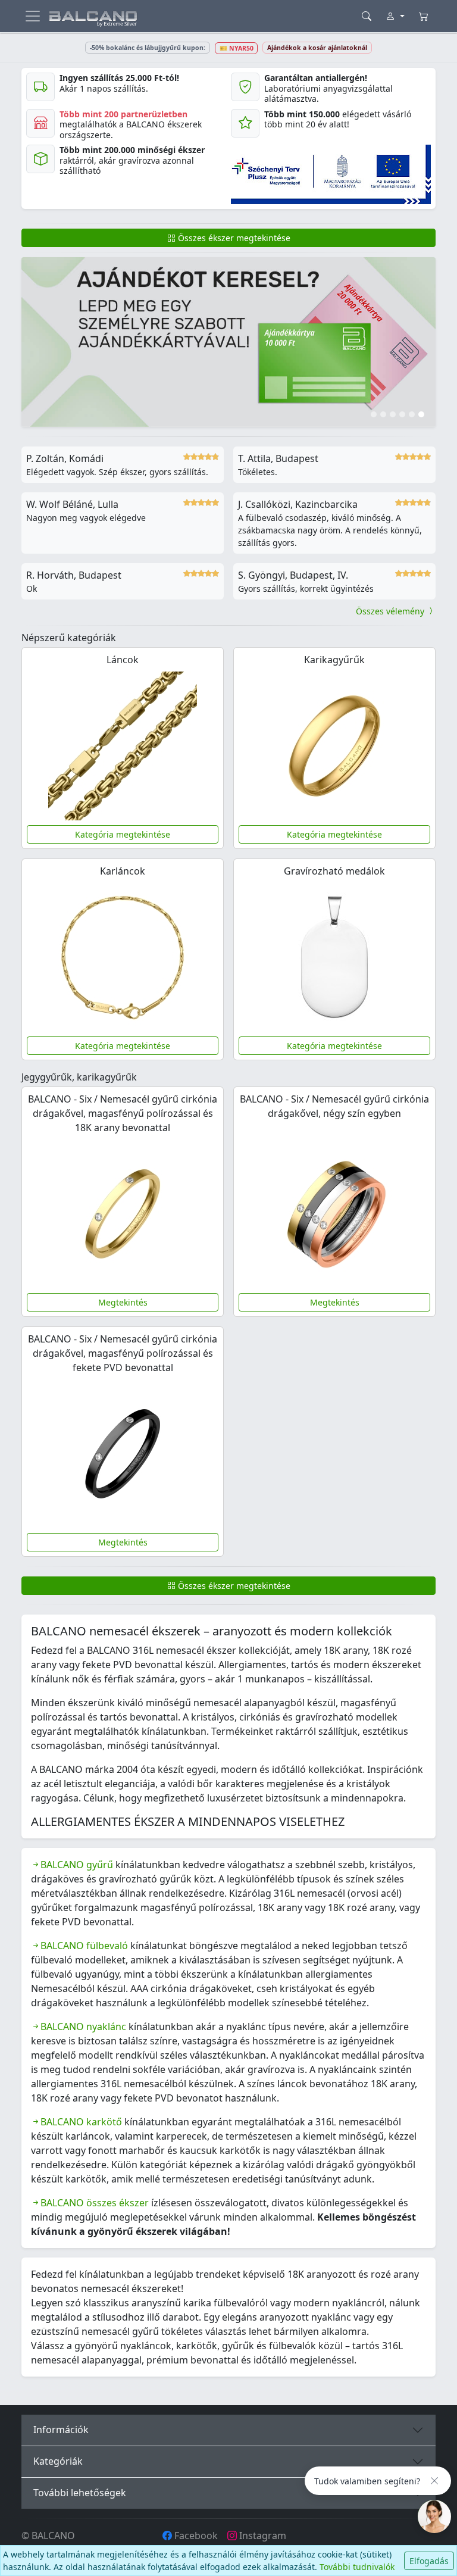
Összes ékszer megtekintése (233, 238)
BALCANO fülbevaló (84, 1946)
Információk (61, 2430)
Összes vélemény (391, 611)
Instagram (262, 2536)
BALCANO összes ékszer (95, 2203)
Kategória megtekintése (123, 834)
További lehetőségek (80, 2493)
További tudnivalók (357, 2567)
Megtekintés (123, 1302)
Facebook (195, 2536)
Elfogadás (429, 2561)
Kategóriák (58, 2461)
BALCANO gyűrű (77, 1865)
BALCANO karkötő (81, 2122)
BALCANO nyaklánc (83, 2027)
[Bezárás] (434, 2481)
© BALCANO (48, 2536)
